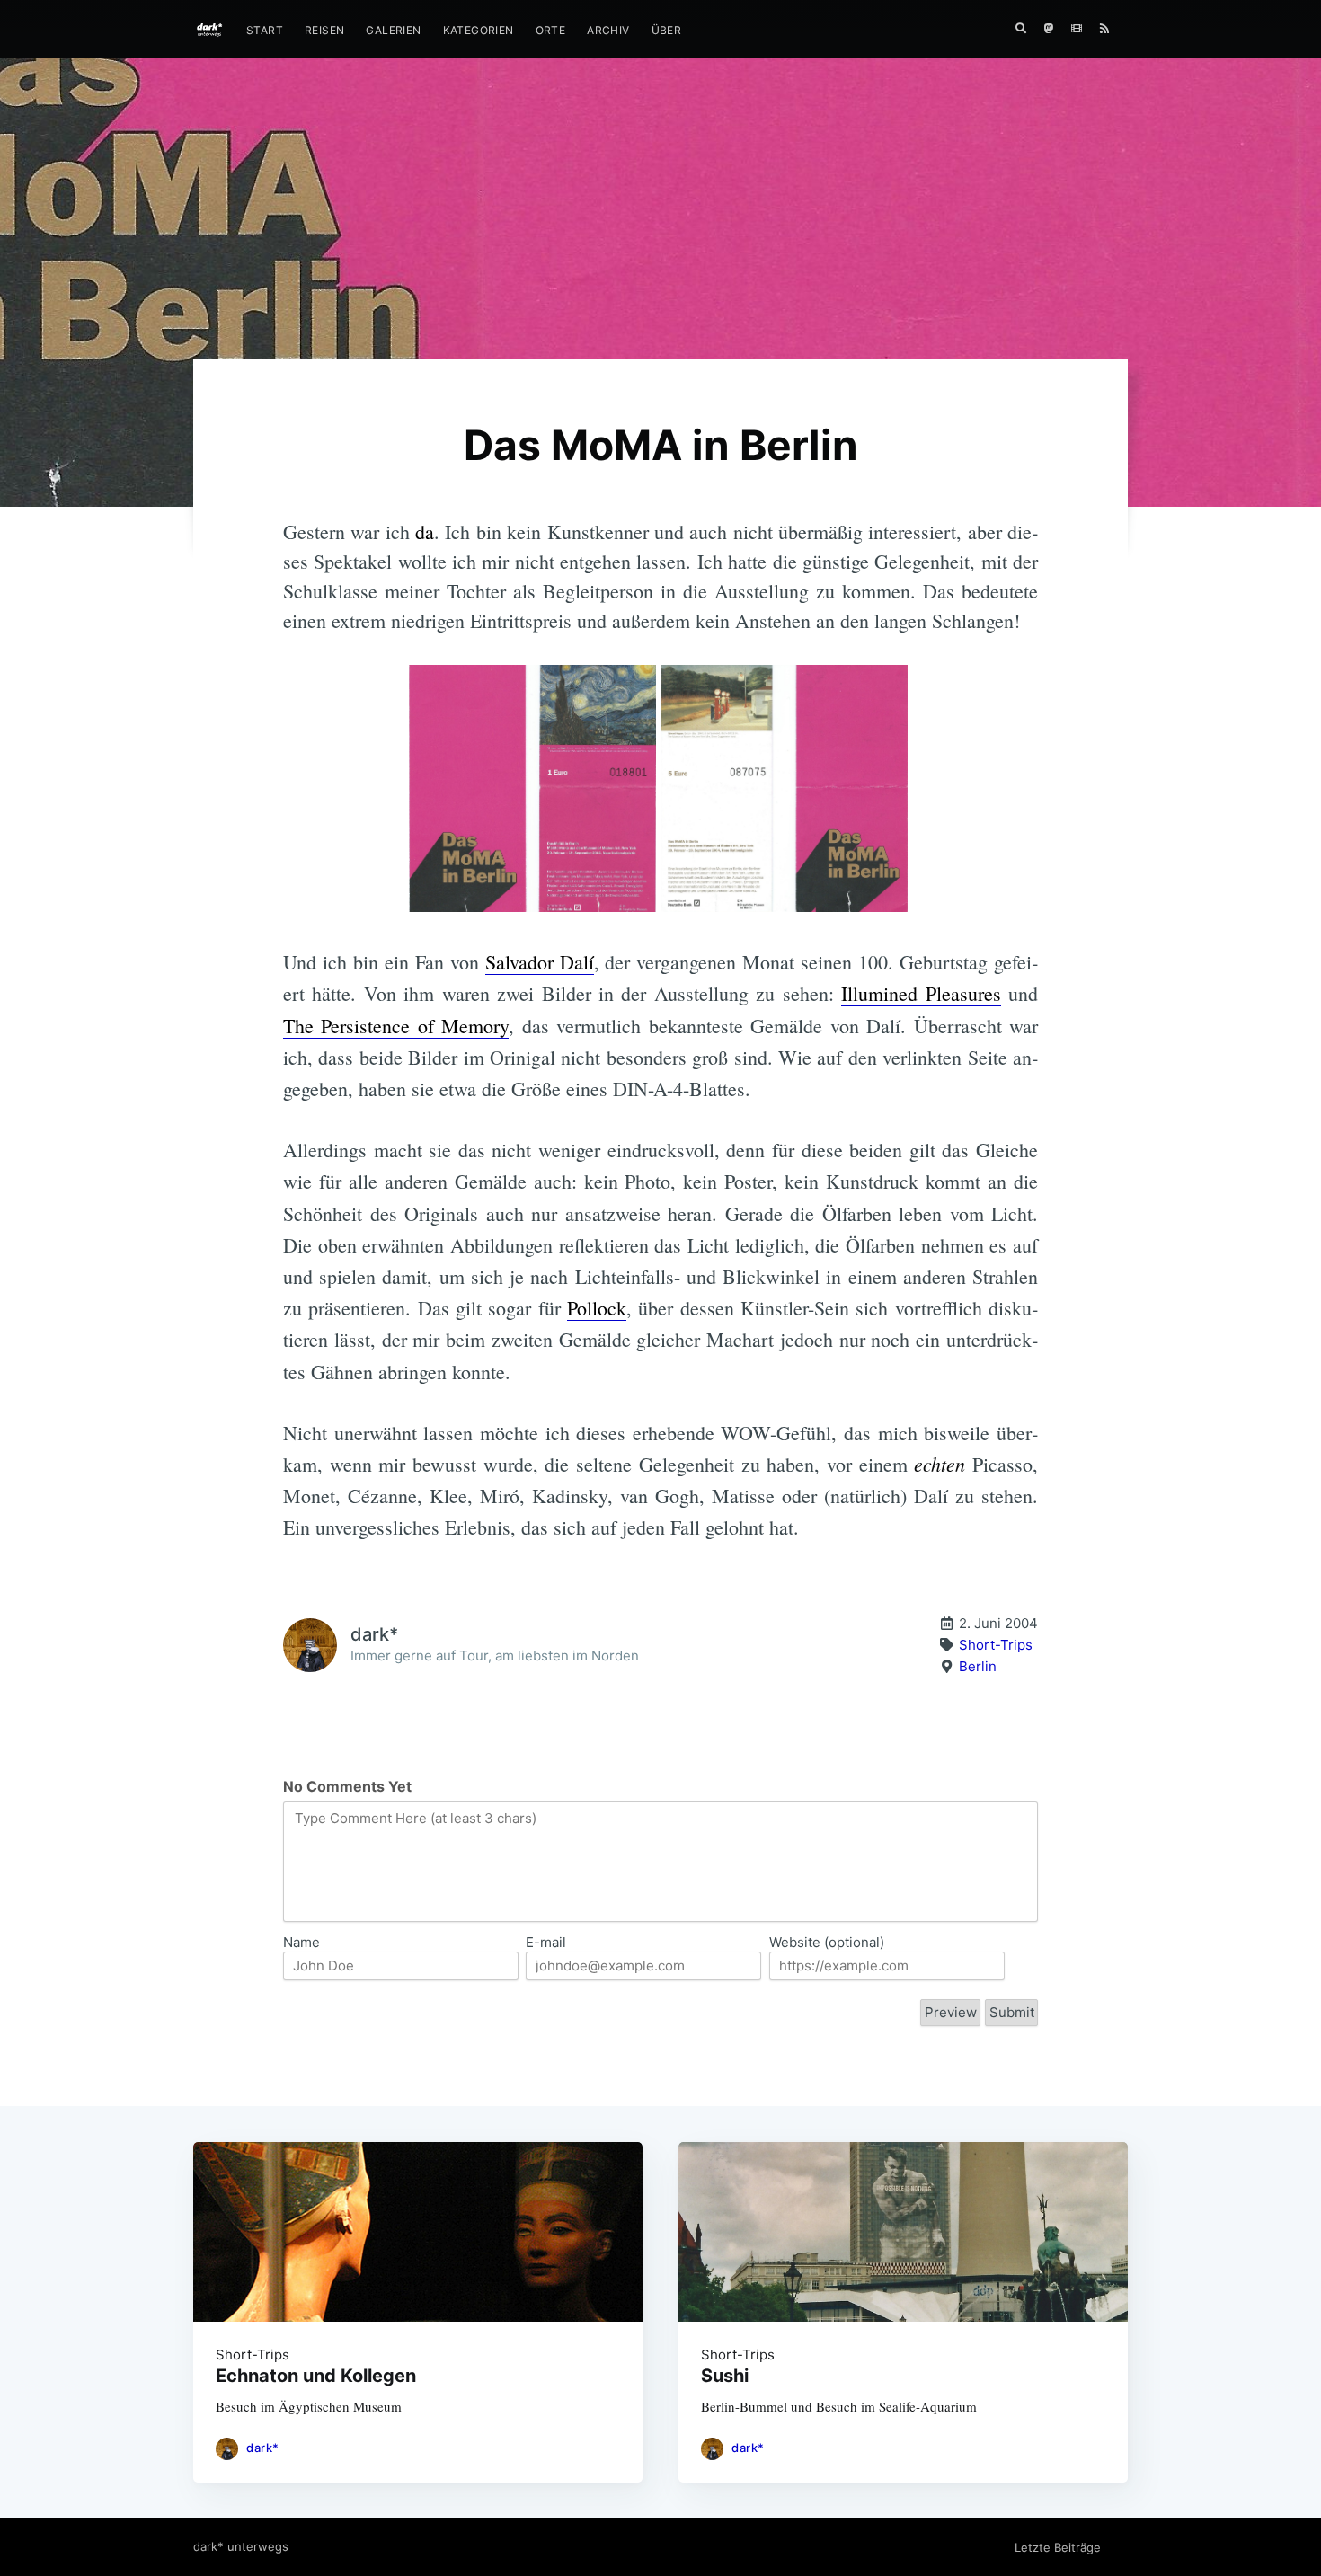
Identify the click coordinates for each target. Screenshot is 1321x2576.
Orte (551, 30)
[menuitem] (265, 30)
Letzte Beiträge (1058, 2547)
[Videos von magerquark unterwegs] (1077, 29)
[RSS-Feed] (1109, 29)
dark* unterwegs (241, 2546)
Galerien (393, 30)
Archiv (608, 30)
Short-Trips (996, 1645)
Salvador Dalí (540, 962)
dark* (263, 2448)
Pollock (597, 1308)
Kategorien (479, 30)
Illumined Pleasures (921, 993)
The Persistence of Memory (396, 1026)
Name (301, 1942)
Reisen (324, 30)
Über (667, 30)
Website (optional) (827, 1942)
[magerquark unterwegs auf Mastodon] (1049, 29)
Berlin (978, 1666)
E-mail (546, 1942)
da (425, 531)
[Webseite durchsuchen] (1021, 29)
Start (265, 30)
